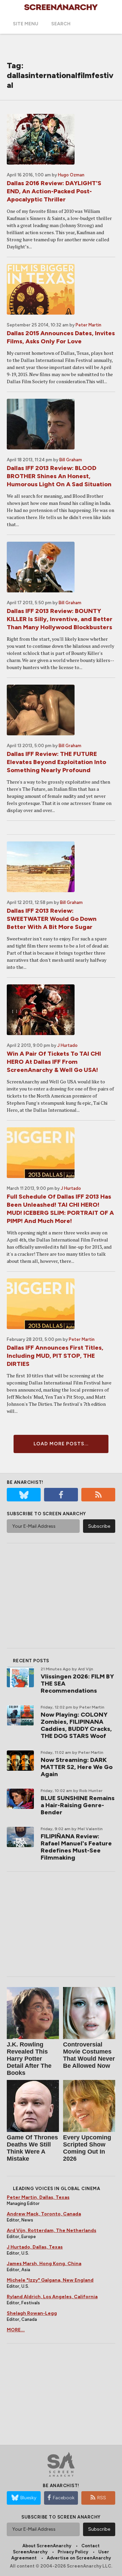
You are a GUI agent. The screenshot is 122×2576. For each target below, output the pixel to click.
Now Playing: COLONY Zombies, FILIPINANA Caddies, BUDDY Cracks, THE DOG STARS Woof (76, 1725)
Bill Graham (71, 460)
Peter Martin (88, 325)
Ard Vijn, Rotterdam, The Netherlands (52, 2230)
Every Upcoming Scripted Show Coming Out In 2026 (87, 2148)
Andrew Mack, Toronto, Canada (44, 2214)
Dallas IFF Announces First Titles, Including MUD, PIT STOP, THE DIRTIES (55, 1356)
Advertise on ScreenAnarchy (79, 2558)
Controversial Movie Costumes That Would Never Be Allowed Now (89, 2055)
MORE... (16, 2330)
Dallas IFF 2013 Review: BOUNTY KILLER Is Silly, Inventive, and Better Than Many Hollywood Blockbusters (60, 619)
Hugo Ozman (71, 175)
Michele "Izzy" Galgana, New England (50, 2280)
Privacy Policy (73, 2552)
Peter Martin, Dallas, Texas (38, 2197)
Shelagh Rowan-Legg (32, 2313)
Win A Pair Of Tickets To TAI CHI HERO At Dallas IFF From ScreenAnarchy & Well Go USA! (54, 1062)
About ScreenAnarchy (47, 2546)
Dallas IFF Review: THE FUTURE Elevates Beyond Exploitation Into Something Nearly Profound (56, 762)
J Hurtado (67, 1045)
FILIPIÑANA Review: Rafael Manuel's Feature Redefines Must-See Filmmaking (76, 1847)
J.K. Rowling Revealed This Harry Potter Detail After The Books (29, 2059)
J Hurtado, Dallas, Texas (35, 2247)
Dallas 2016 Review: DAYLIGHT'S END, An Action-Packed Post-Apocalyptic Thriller (54, 191)
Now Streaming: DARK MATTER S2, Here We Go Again (77, 1767)
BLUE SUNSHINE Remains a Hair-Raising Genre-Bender (78, 1805)
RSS (102, 2498)
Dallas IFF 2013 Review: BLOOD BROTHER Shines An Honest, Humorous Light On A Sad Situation (59, 476)
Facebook (64, 2498)
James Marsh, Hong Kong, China (44, 2264)
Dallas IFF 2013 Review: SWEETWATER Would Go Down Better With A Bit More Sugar (52, 919)
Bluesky (28, 2498)
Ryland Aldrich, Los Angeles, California (52, 2297)
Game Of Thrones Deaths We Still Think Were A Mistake (32, 2148)
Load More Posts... (61, 1444)
